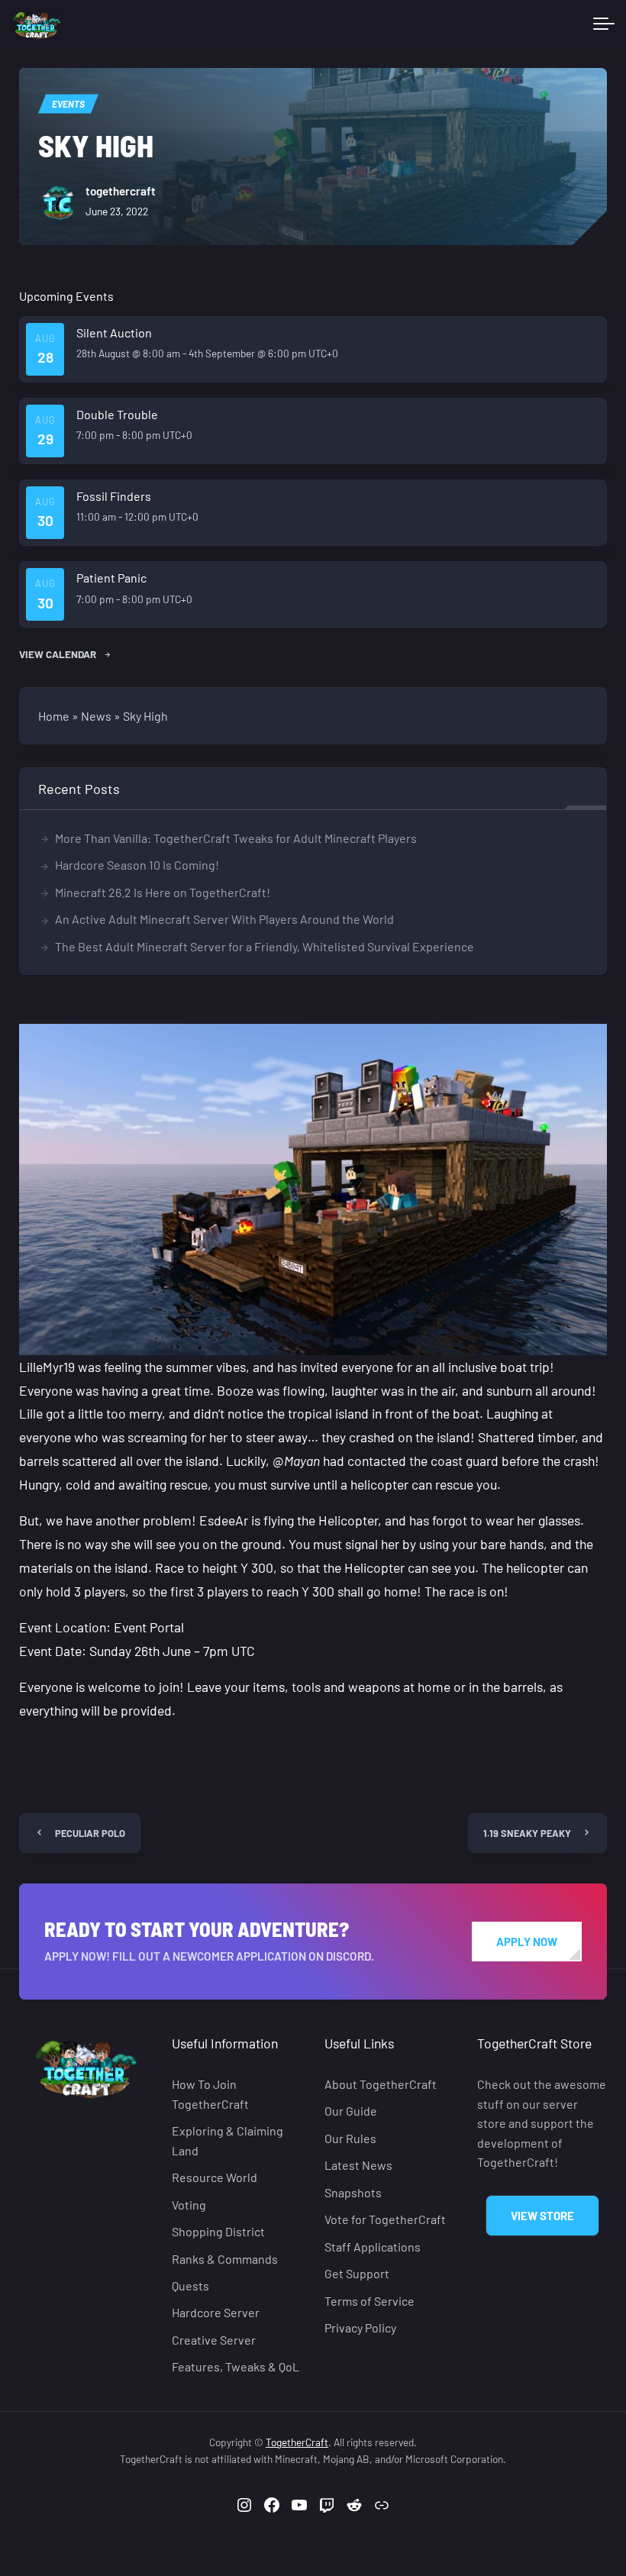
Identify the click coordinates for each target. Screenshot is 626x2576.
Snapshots (353, 2192)
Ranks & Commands (225, 2258)
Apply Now (527, 1942)
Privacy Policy (360, 2327)
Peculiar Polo (90, 1833)
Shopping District (218, 2231)
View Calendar (59, 654)
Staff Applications (373, 2247)
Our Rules (350, 2138)
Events (68, 104)
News (96, 716)
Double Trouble (117, 414)
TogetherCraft (297, 2442)
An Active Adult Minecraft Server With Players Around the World (224, 919)
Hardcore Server (216, 2312)
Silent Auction (114, 332)
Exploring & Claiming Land (227, 2140)
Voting (189, 2204)
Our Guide (351, 2111)
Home (54, 716)
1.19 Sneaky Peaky (527, 1833)
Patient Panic (111, 578)
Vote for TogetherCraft (385, 2219)
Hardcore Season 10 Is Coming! (137, 865)
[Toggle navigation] (604, 24)
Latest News (358, 2165)
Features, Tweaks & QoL (236, 2366)
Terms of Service (369, 2301)
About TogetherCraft (381, 2084)
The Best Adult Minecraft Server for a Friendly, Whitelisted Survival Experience (265, 946)
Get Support (357, 2273)
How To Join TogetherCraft (210, 2094)
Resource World (215, 2177)
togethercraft (121, 191)
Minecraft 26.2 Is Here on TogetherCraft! (163, 892)
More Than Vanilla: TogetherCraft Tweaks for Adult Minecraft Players (236, 838)
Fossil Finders (114, 496)
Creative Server (214, 2340)
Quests (190, 2285)
